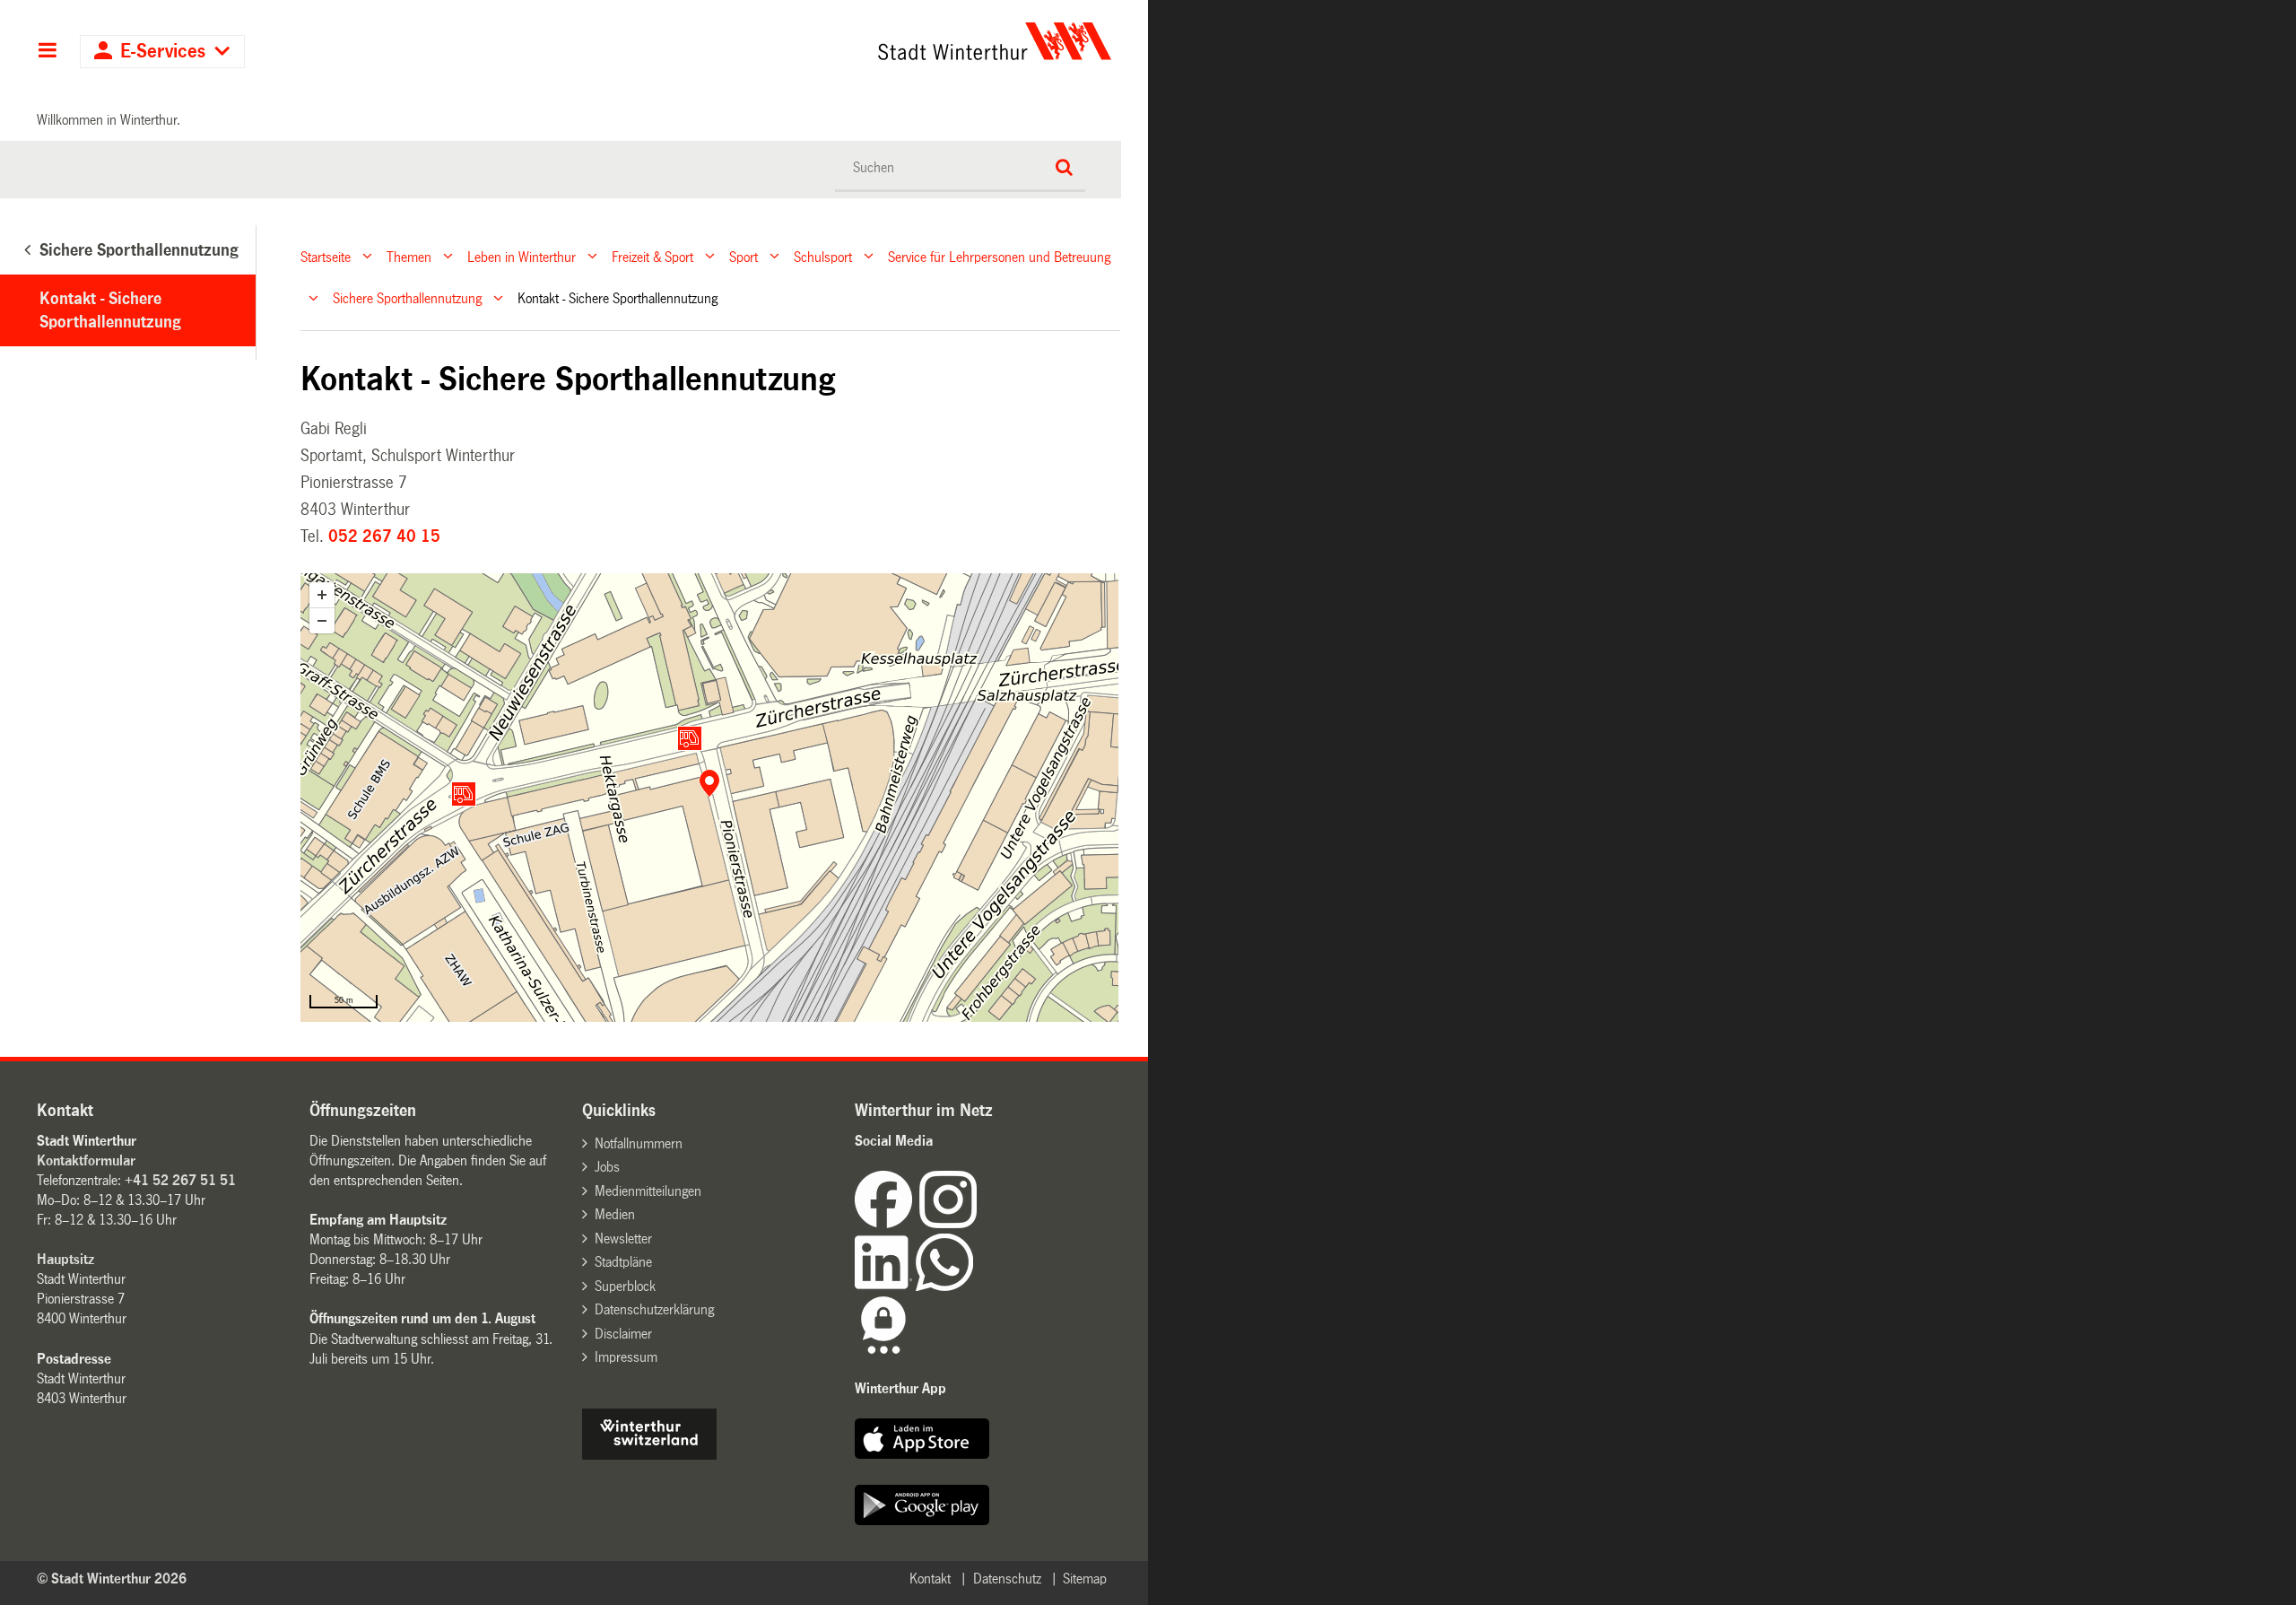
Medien (615, 1214)
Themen (409, 256)
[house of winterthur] (649, 1455)
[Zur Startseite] (827, 41)
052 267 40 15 (384, 536)
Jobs (607, 1167)
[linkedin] (885, 1286)
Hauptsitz (65, 1259)
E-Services (163, 52)
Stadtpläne (623, 1262)
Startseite (326, 256)
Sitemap (1085, 1579)
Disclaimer (623, 1334)
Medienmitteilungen (648, 1191)
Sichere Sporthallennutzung (407, 298)
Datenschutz (1007, 1579)
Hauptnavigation (47, 52)
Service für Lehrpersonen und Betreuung (999, 256)
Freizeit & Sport (652, 256)
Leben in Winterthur (522, 256)
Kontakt (930, 1579)
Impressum (626, 1357)
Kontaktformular (86, 1160)
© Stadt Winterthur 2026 (112, 1579)
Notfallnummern (639, 1143)
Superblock (625, 1286)
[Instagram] (948, 1223)
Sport (744, 256)
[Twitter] (978, 1223)
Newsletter (623, 1239)
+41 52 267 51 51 (180, 1180)
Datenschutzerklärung (654, 1309)
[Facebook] (887, 1223)
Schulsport (823, 256)
